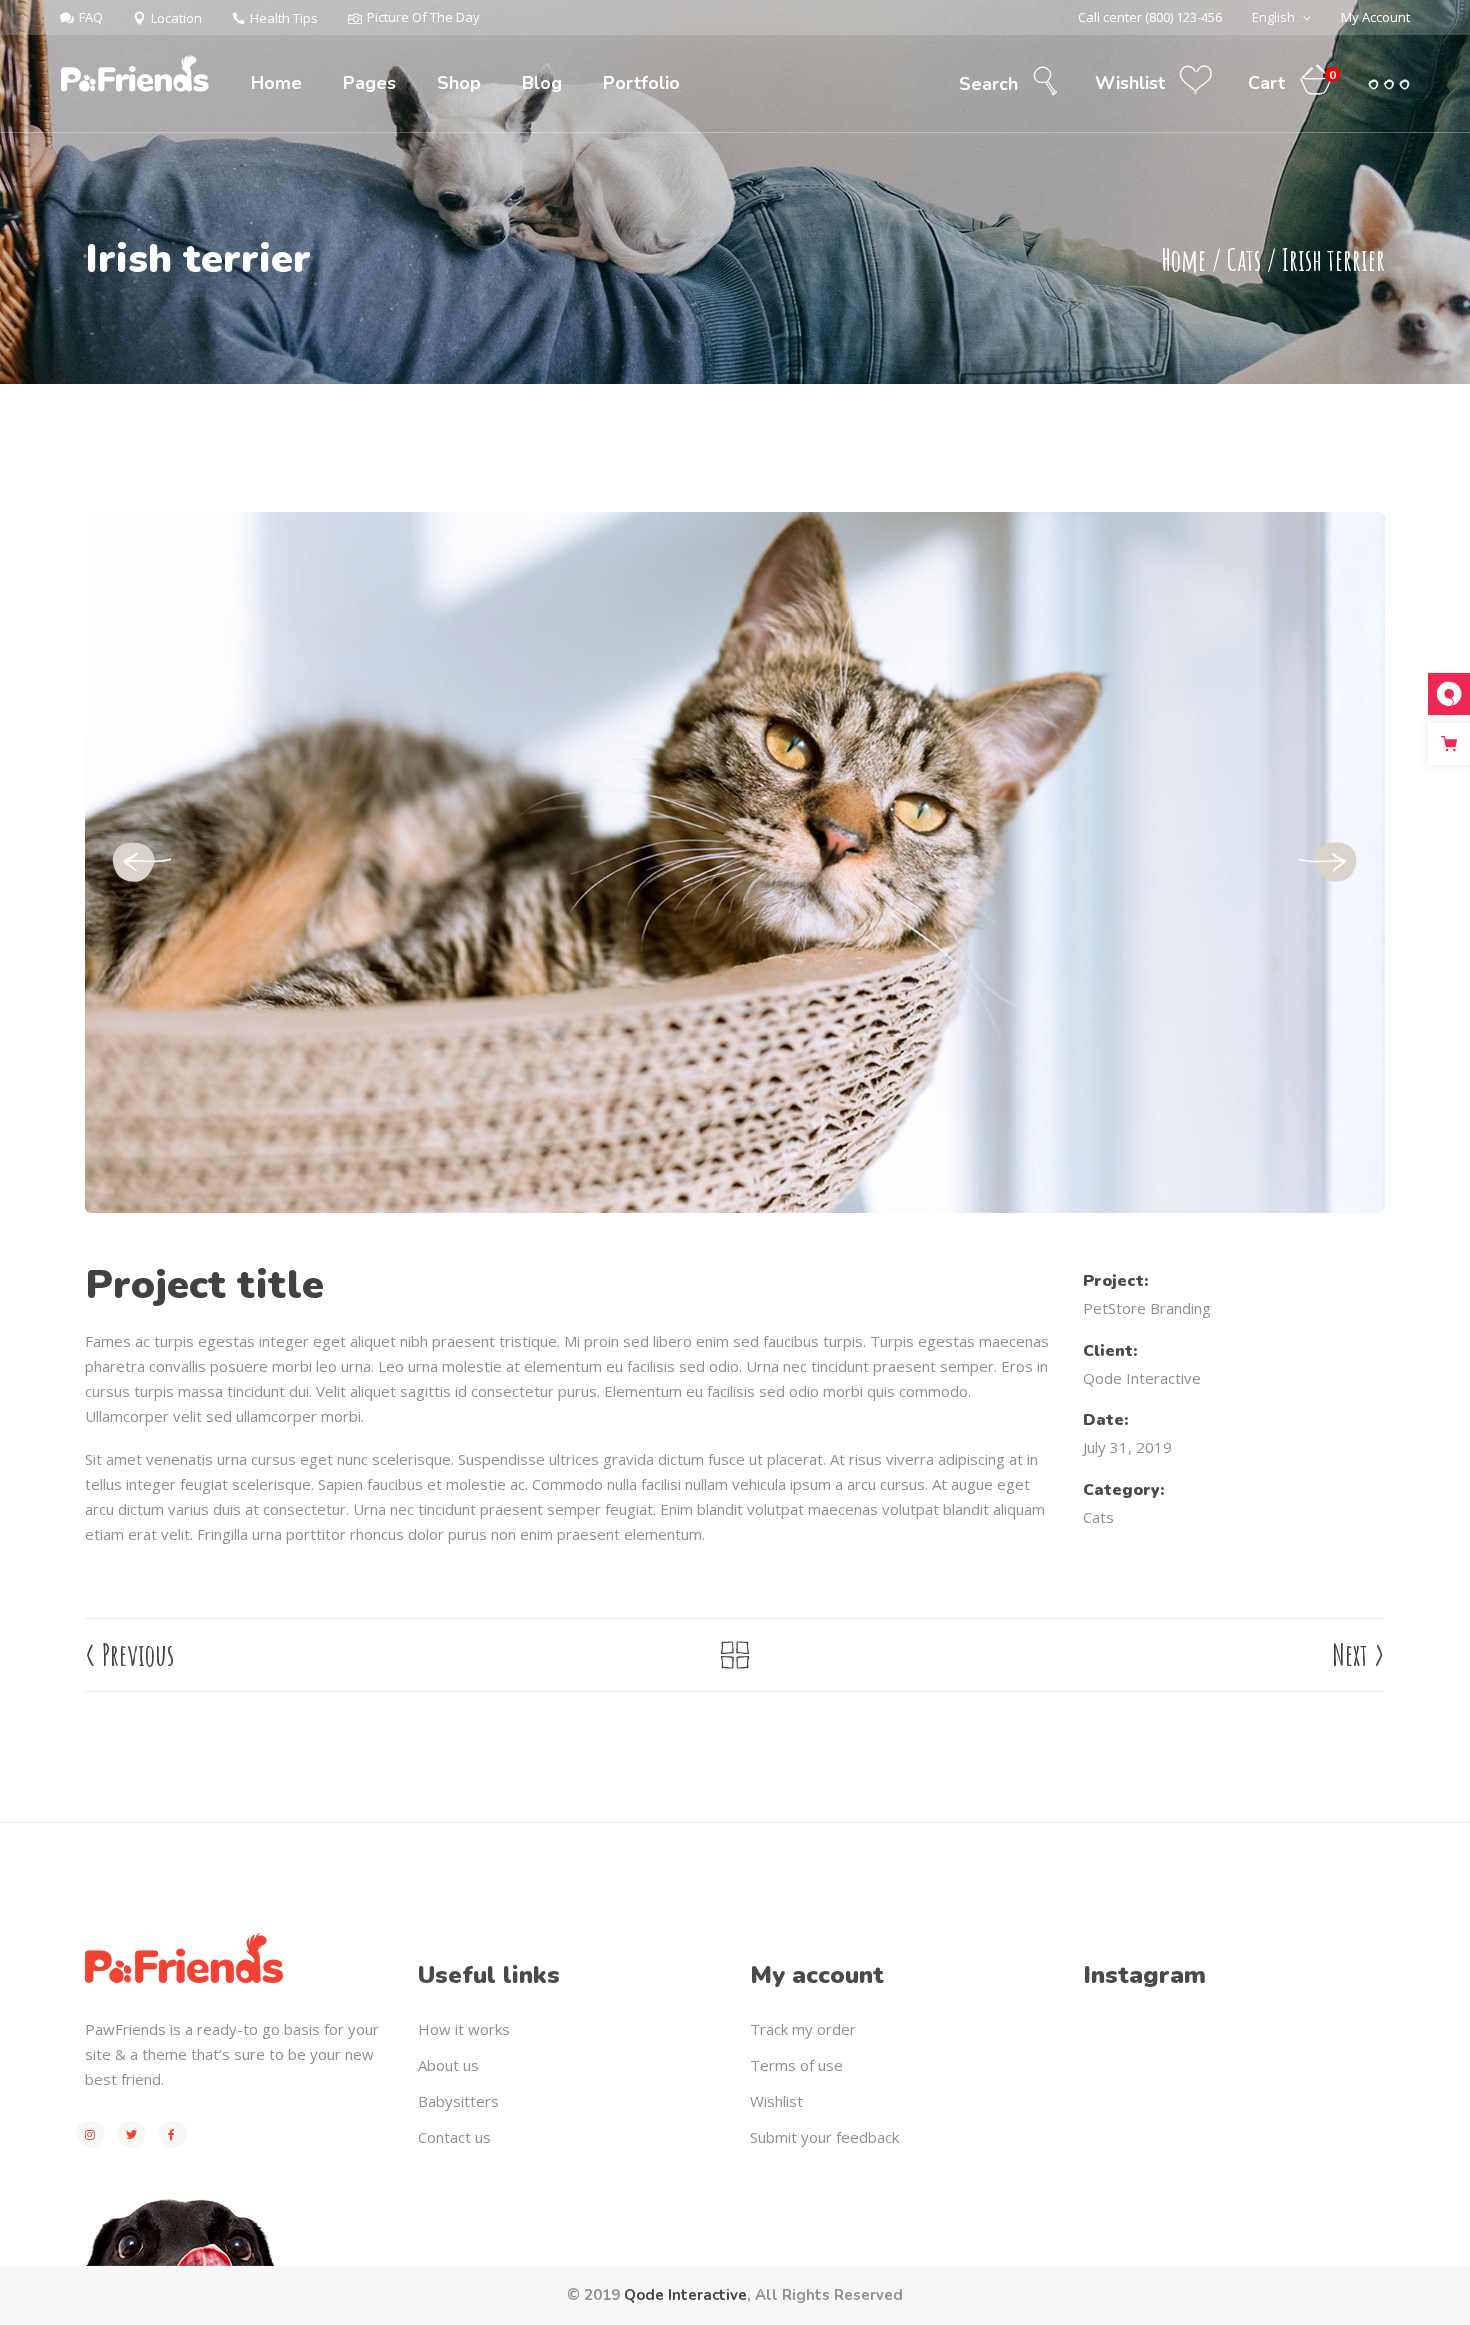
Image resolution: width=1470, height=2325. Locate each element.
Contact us (454, 2137)
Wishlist (776, 2101)
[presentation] (140, 863)
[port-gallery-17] (735, 862)
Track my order (803, 2029)
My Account (1375, 17)
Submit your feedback (824, 2137)
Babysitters (458, 2101)
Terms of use (796, 2065)
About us (448, 2065)
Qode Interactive (1142, 1378)
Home (1183, 259)
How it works (464, 2029)
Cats (1244, 259)
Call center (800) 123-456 (1150, 17)
